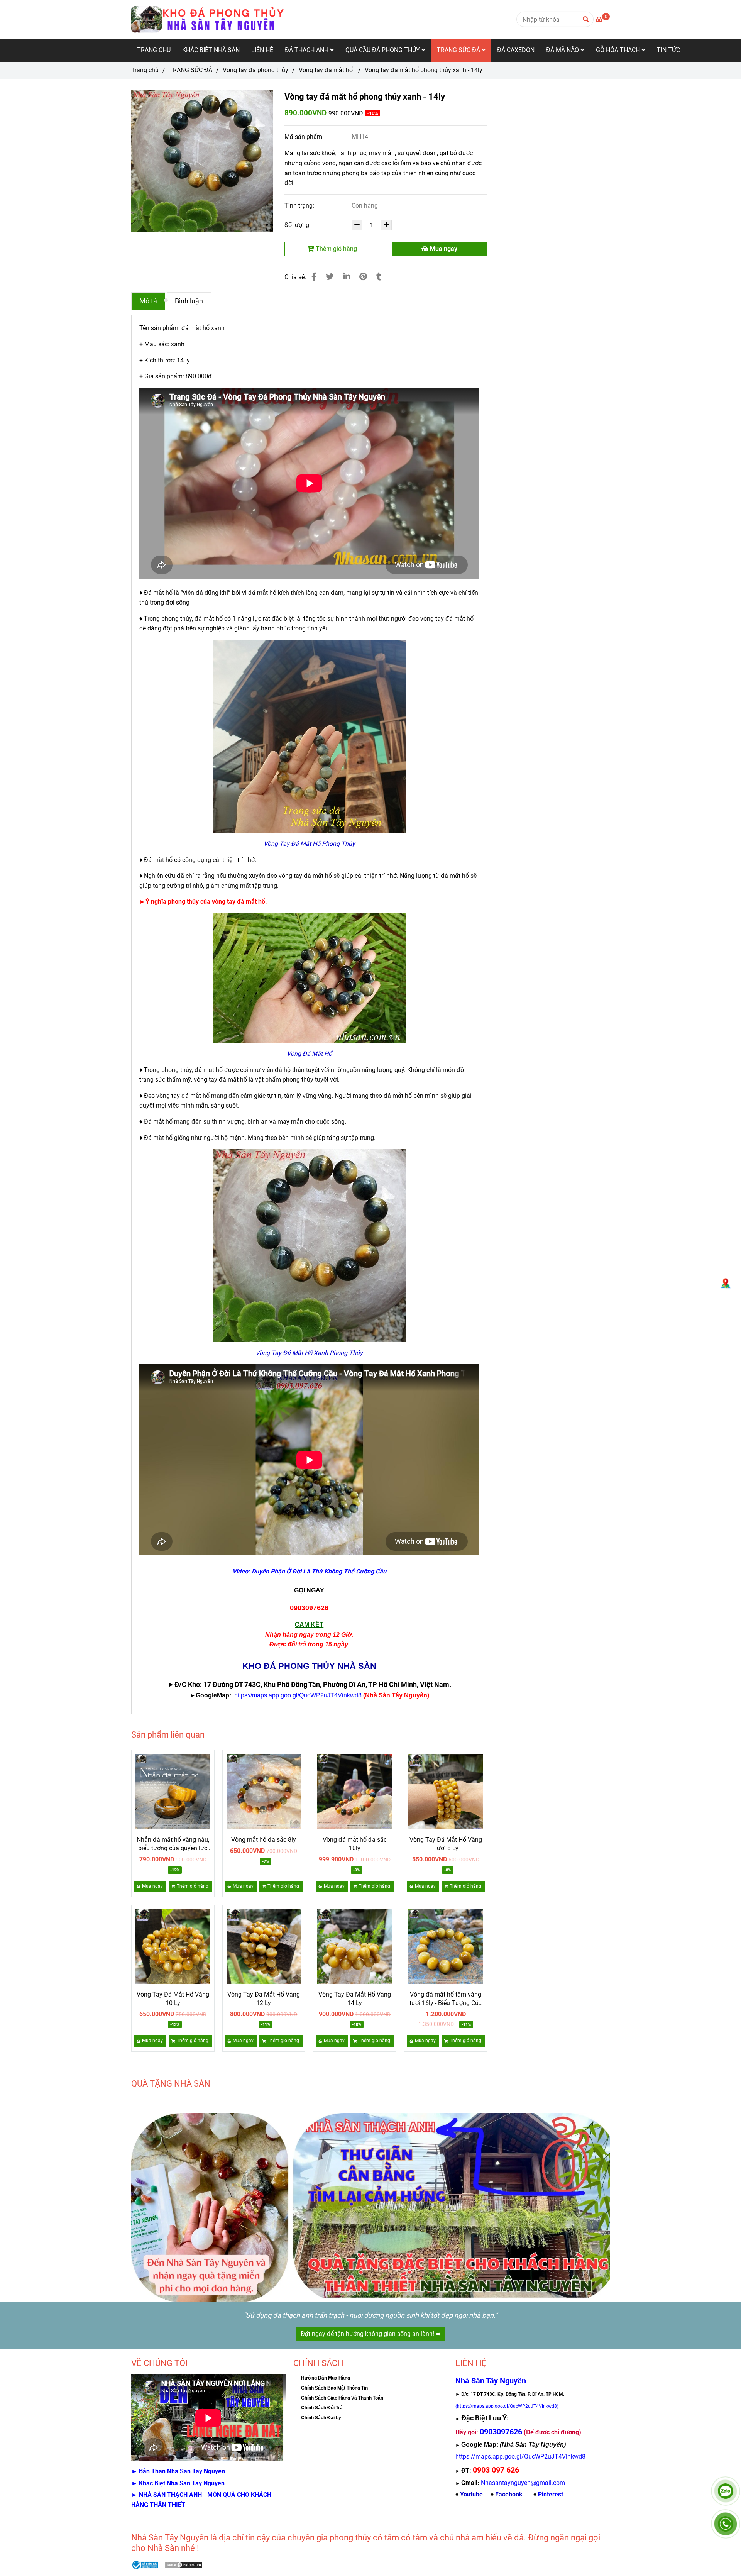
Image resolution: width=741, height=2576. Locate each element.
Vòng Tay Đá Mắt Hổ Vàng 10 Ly (173, 1999)
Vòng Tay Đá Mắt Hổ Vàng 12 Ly (264, 1999)
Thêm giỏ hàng (336, 249)
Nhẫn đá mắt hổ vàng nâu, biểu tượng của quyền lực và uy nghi (173, 1844)
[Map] (726, 1284)
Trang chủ (145, 70)
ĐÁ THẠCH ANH (307, 50)
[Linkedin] (347, 277)
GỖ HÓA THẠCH (619, 50)
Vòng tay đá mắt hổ (327, 70)
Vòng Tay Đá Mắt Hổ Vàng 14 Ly (355, 1999)
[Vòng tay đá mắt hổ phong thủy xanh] (202, 161)
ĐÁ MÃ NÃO (563, 50)
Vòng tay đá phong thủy (255, 70)
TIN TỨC (668, 50)
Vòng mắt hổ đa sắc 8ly (264, 1840)
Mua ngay (443, 249)
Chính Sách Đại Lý (321, 2418)
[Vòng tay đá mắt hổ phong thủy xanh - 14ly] (208, 19)
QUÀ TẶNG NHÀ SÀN (171, 2084)
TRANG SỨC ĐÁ (459, 50)
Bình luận (189, 301)
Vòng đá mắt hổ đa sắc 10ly (355, 1844)
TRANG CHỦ (154, 50)
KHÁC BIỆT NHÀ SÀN (211, 50)
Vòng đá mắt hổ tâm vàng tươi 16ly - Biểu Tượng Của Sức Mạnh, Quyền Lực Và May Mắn (446, 1999)
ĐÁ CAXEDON (516, 50)
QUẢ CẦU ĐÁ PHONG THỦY (383, 50)
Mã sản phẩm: (305, 137)
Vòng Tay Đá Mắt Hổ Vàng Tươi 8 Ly (446, 1844)
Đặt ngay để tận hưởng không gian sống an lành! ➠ (371, 2334)
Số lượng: (298, 225)
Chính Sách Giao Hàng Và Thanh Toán (342, 2398)
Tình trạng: (300, 206)
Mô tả (148, 301)
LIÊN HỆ (262, 50)
